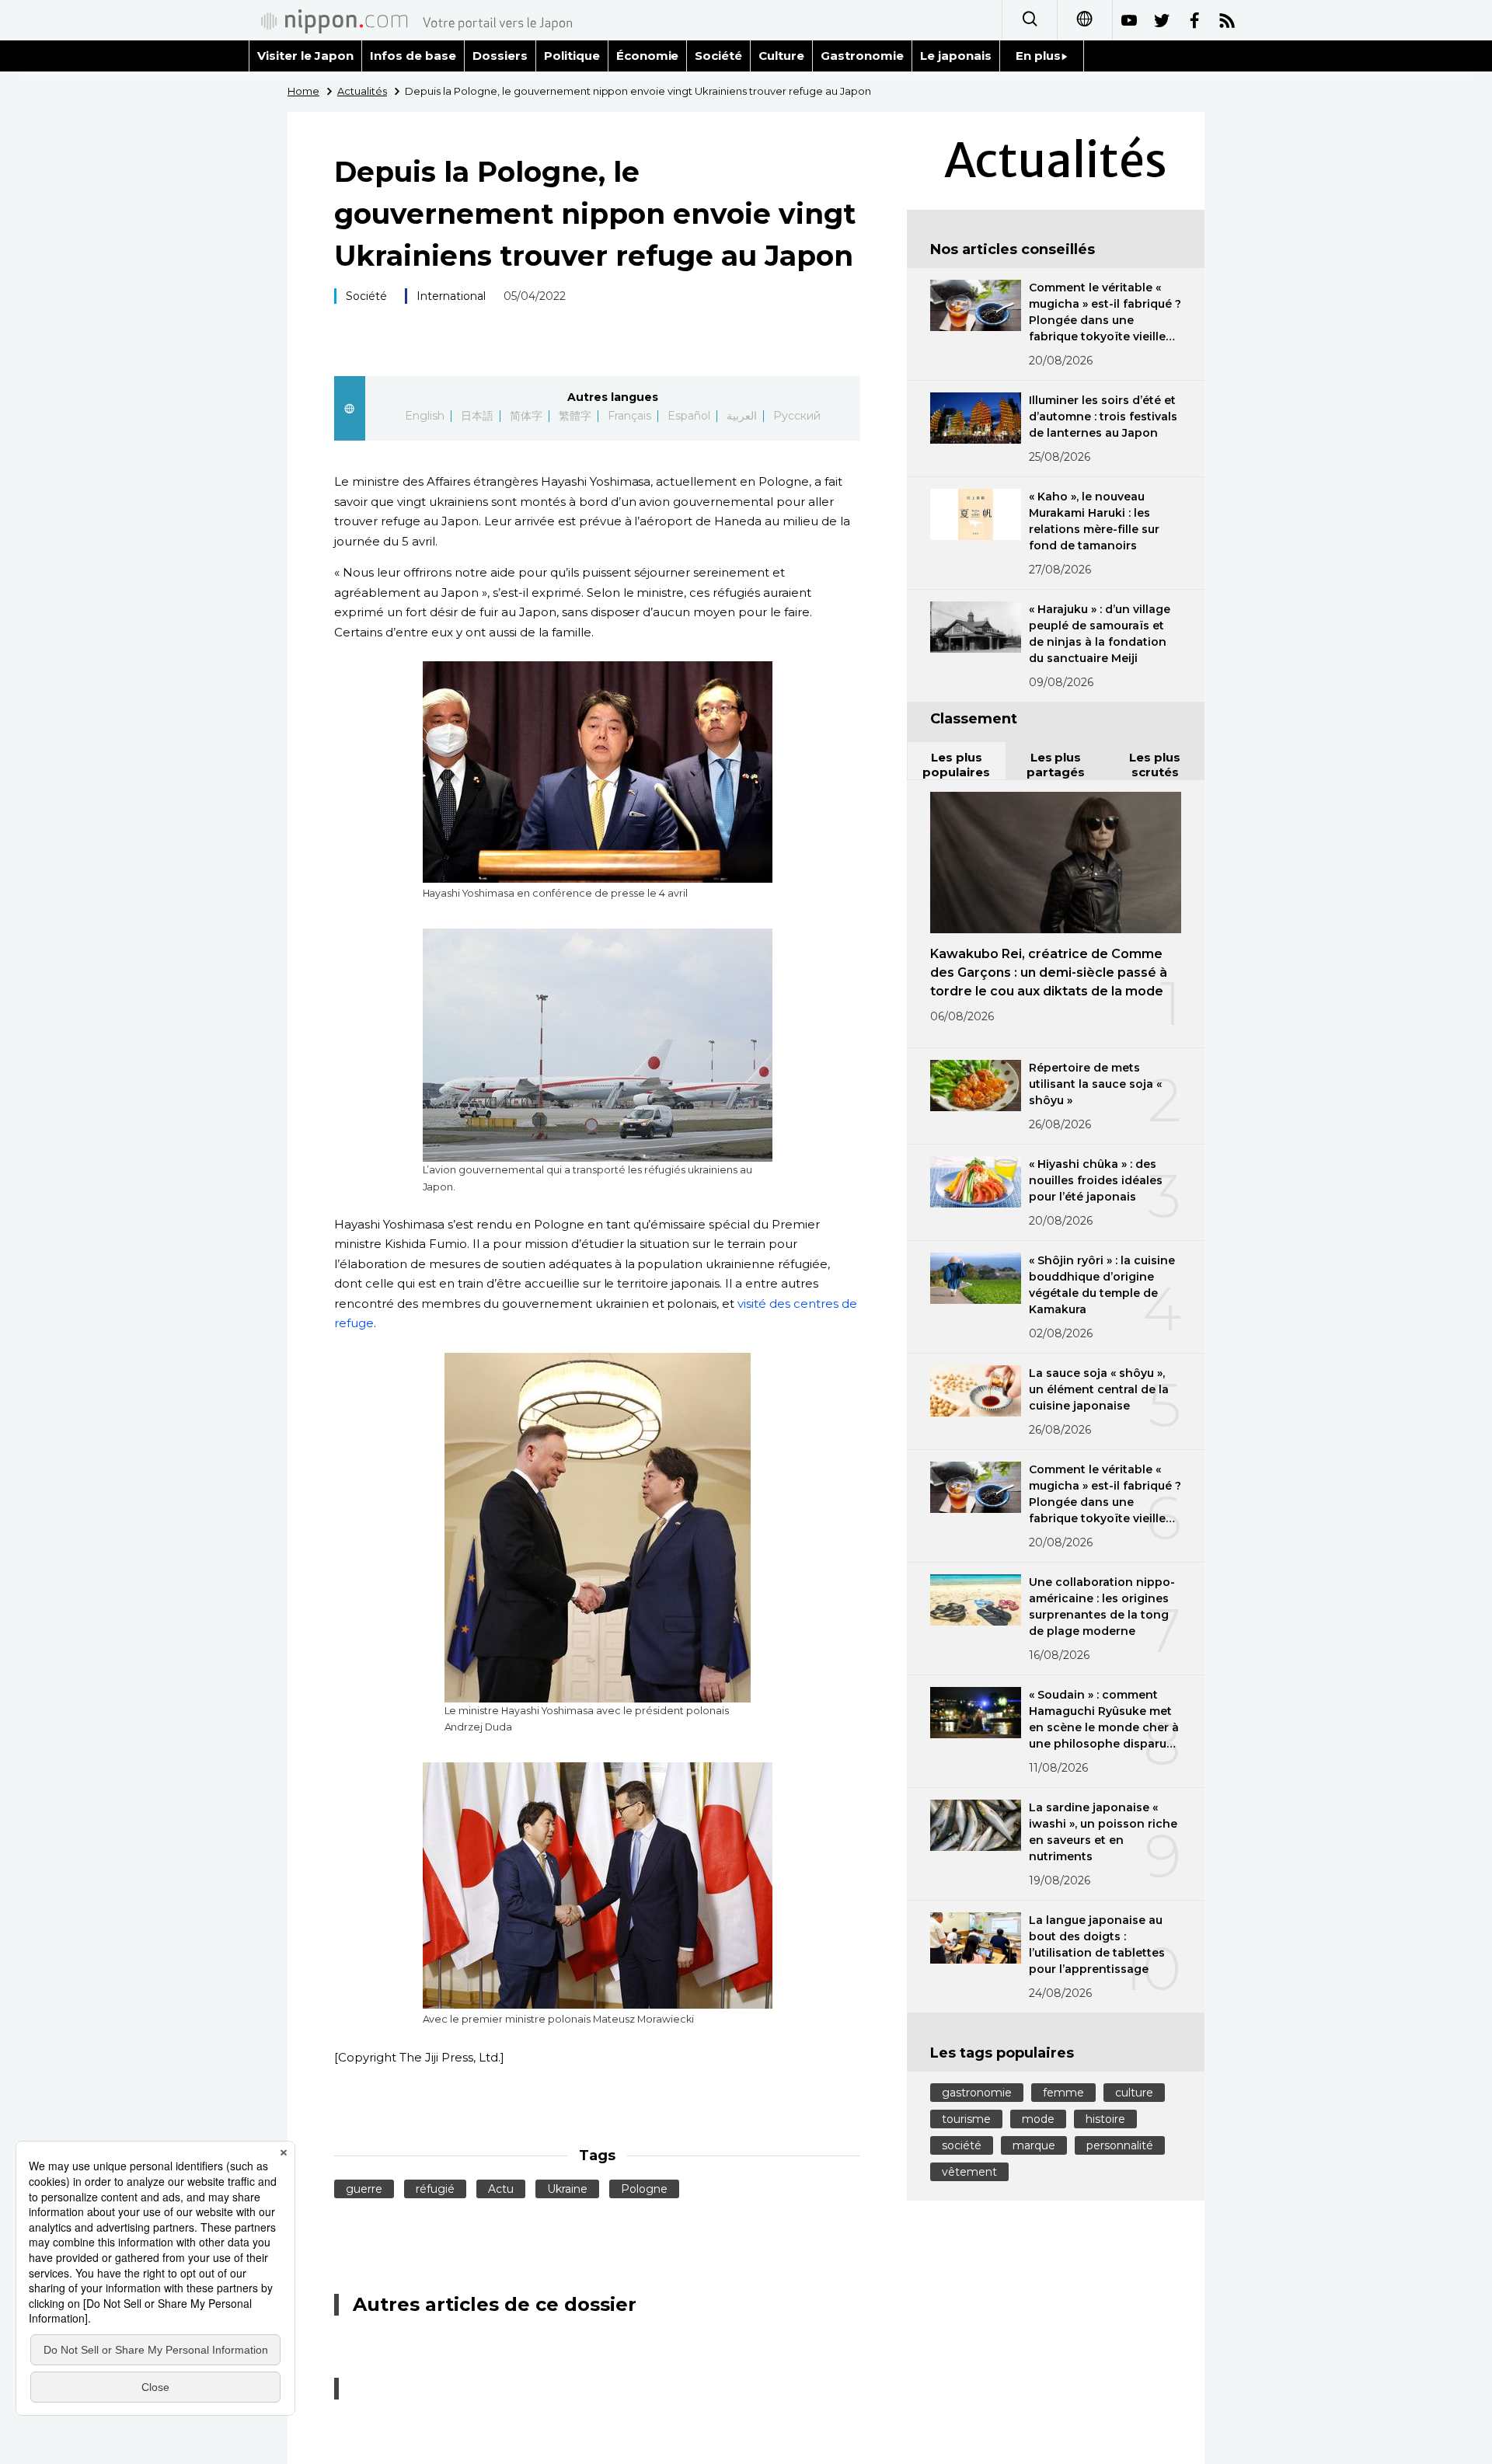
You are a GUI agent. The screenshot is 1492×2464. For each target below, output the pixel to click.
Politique (572, 56)
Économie (648, 56)
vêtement (969, 2172)
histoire (1105, 2119)
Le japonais (956, 56)
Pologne (644, 2189)
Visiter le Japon (305, 56)
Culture (781, 56)
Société (718, 56)
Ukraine (567, 2189)
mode (1038, 2119)
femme (1063, 2093)
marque (1034, 2145)
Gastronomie (862, 56)
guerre (364, 2189)
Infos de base (413, 56)
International (451, 296)
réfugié (435, 2189)
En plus (1038, 56)
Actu (501, 2189)
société (962, 2145)
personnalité (1120, 2145)
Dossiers (500, 56)
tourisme (966, 2119)
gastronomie (977, 2093)
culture (1134, 2093)
